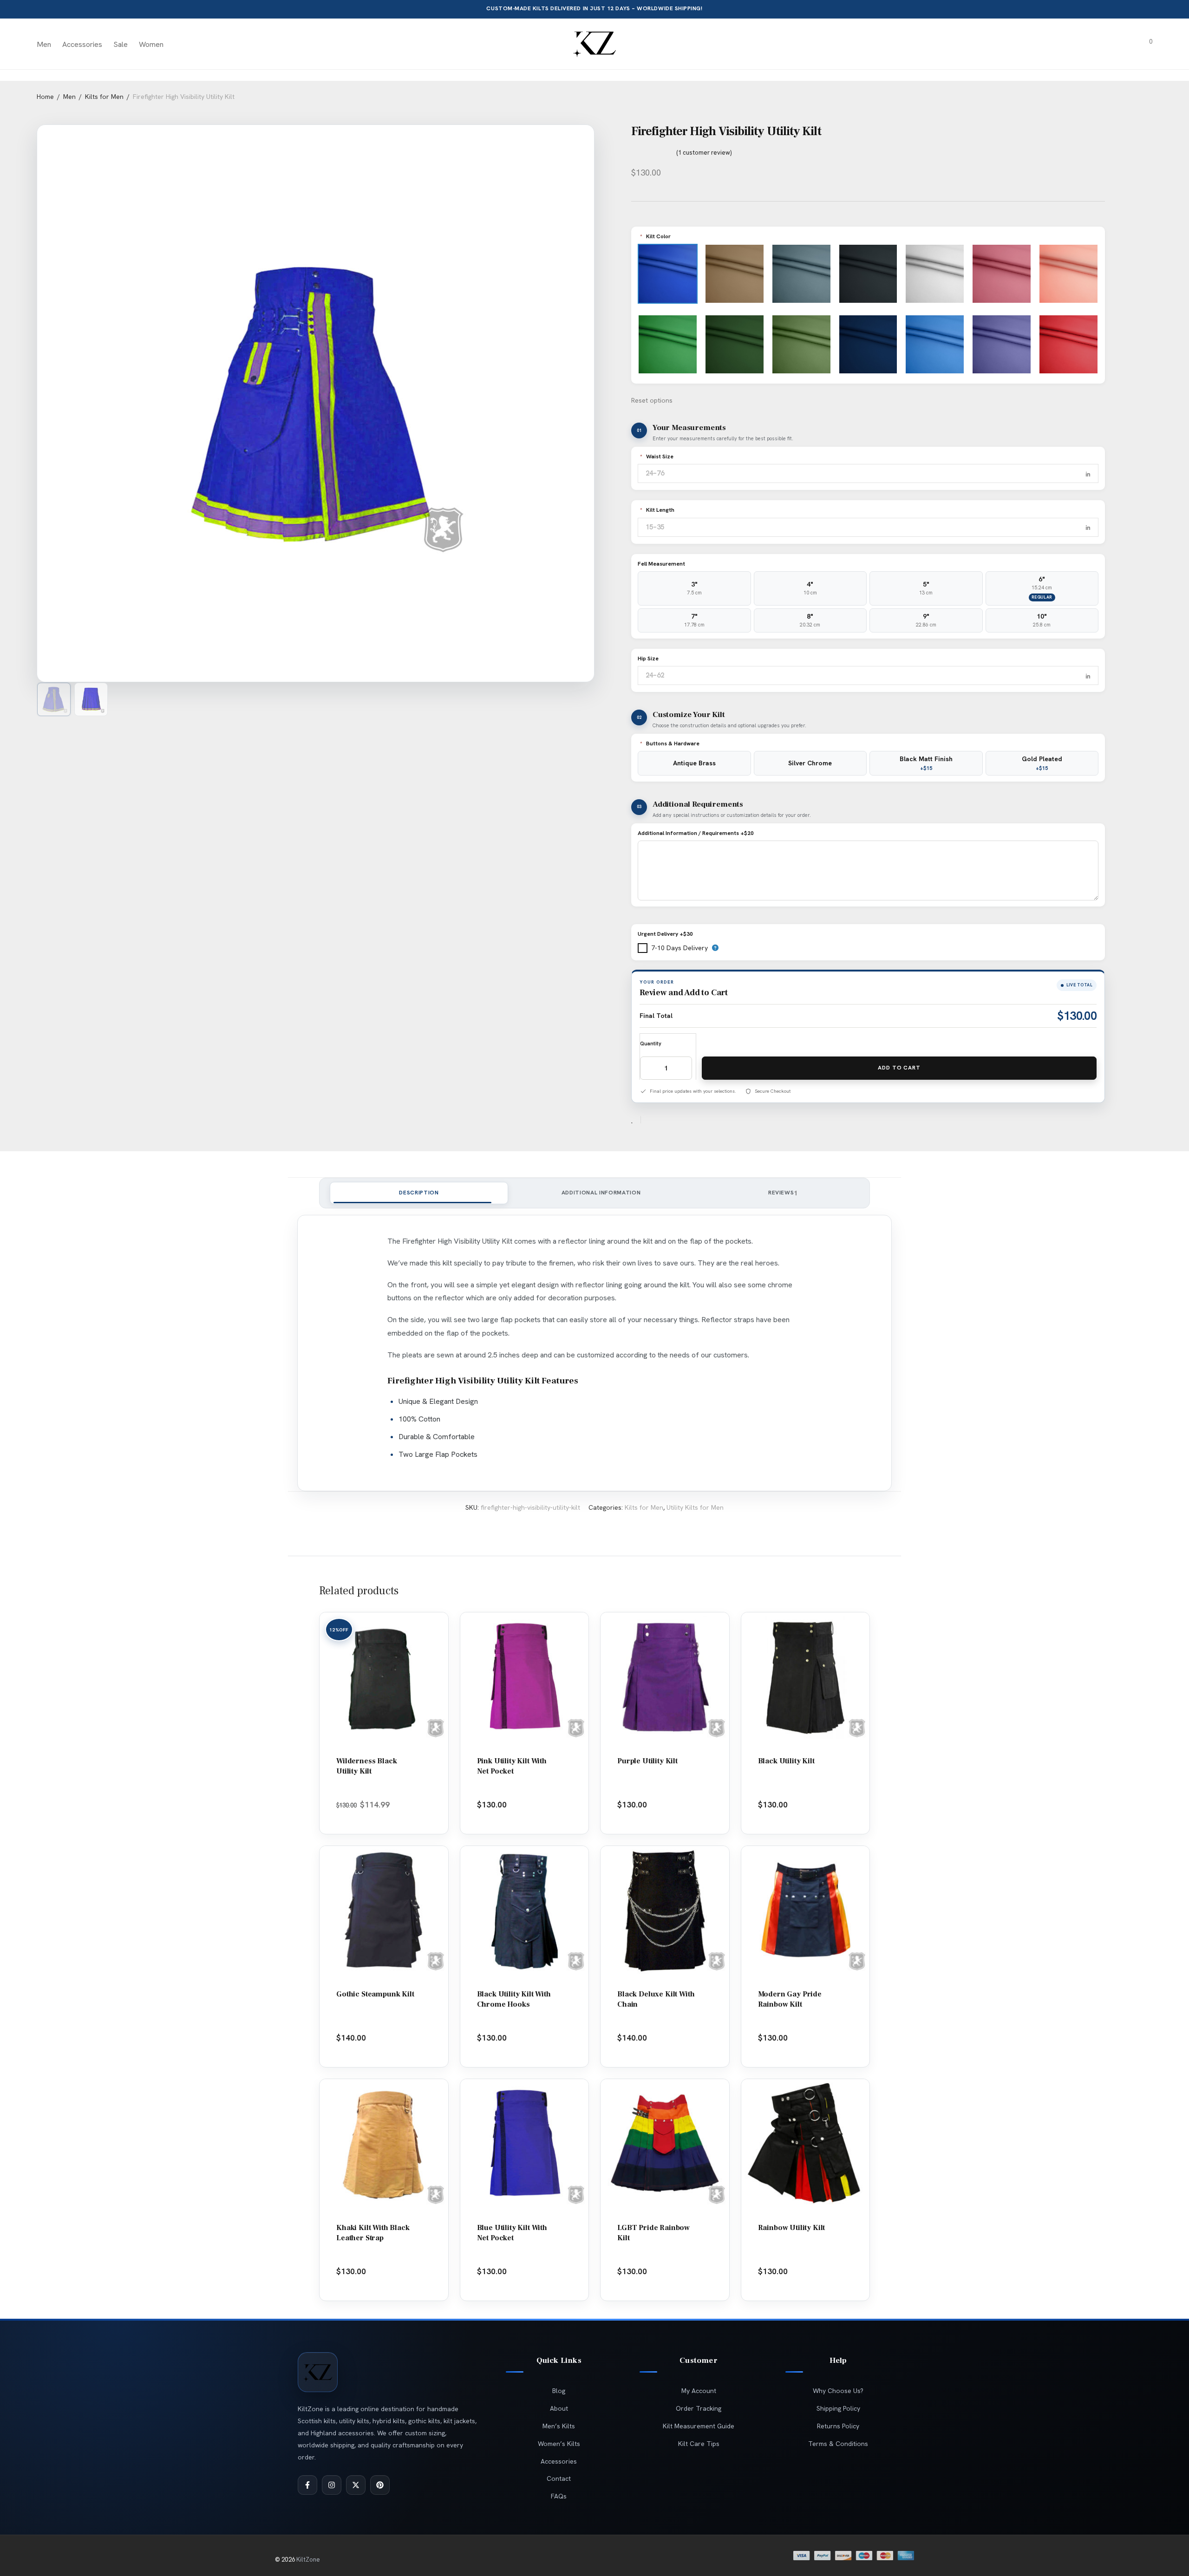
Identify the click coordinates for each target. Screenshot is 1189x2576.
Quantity (651, 1043)
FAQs (559, 2496)
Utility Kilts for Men (695, 1507)
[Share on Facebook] (651, 1120)
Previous (90, 397)
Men (44, 44)
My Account (699, 2391)
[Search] (1094, 45)
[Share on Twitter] (665, 1120)
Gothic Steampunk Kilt (375, 1994)
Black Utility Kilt (786, 1761)
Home (45, 97)
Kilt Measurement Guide (699, 2426)
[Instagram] (332, 2485)
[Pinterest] (380, 2485)
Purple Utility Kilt (647, 1761)
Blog (559, 2391)
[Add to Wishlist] (636, 1120)
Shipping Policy (838, 2408)
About (559, 2408)
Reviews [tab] (783, 1193)
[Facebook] (307, 2485)
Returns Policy (838, 2426)
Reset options (652, 400)
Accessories (82, 44)
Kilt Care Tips (699, 2444)
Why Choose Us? (838, 2391)
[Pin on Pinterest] (678, 1120)
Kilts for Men (104, 97)
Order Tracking (699, 2408)
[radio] (694, 588)
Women (151, 44)
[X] (356, 2485)
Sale (121, 44)
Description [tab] (419, 1193)
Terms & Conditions (838, 2444)
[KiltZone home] (318, 2372)
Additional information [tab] (601, 1193)
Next (582, 397)
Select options (381, 1817)
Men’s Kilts (559, 2426)
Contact (559, 2478)
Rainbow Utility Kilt (792, 2228)
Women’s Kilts (559, 2444)
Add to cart (899, 1068)
